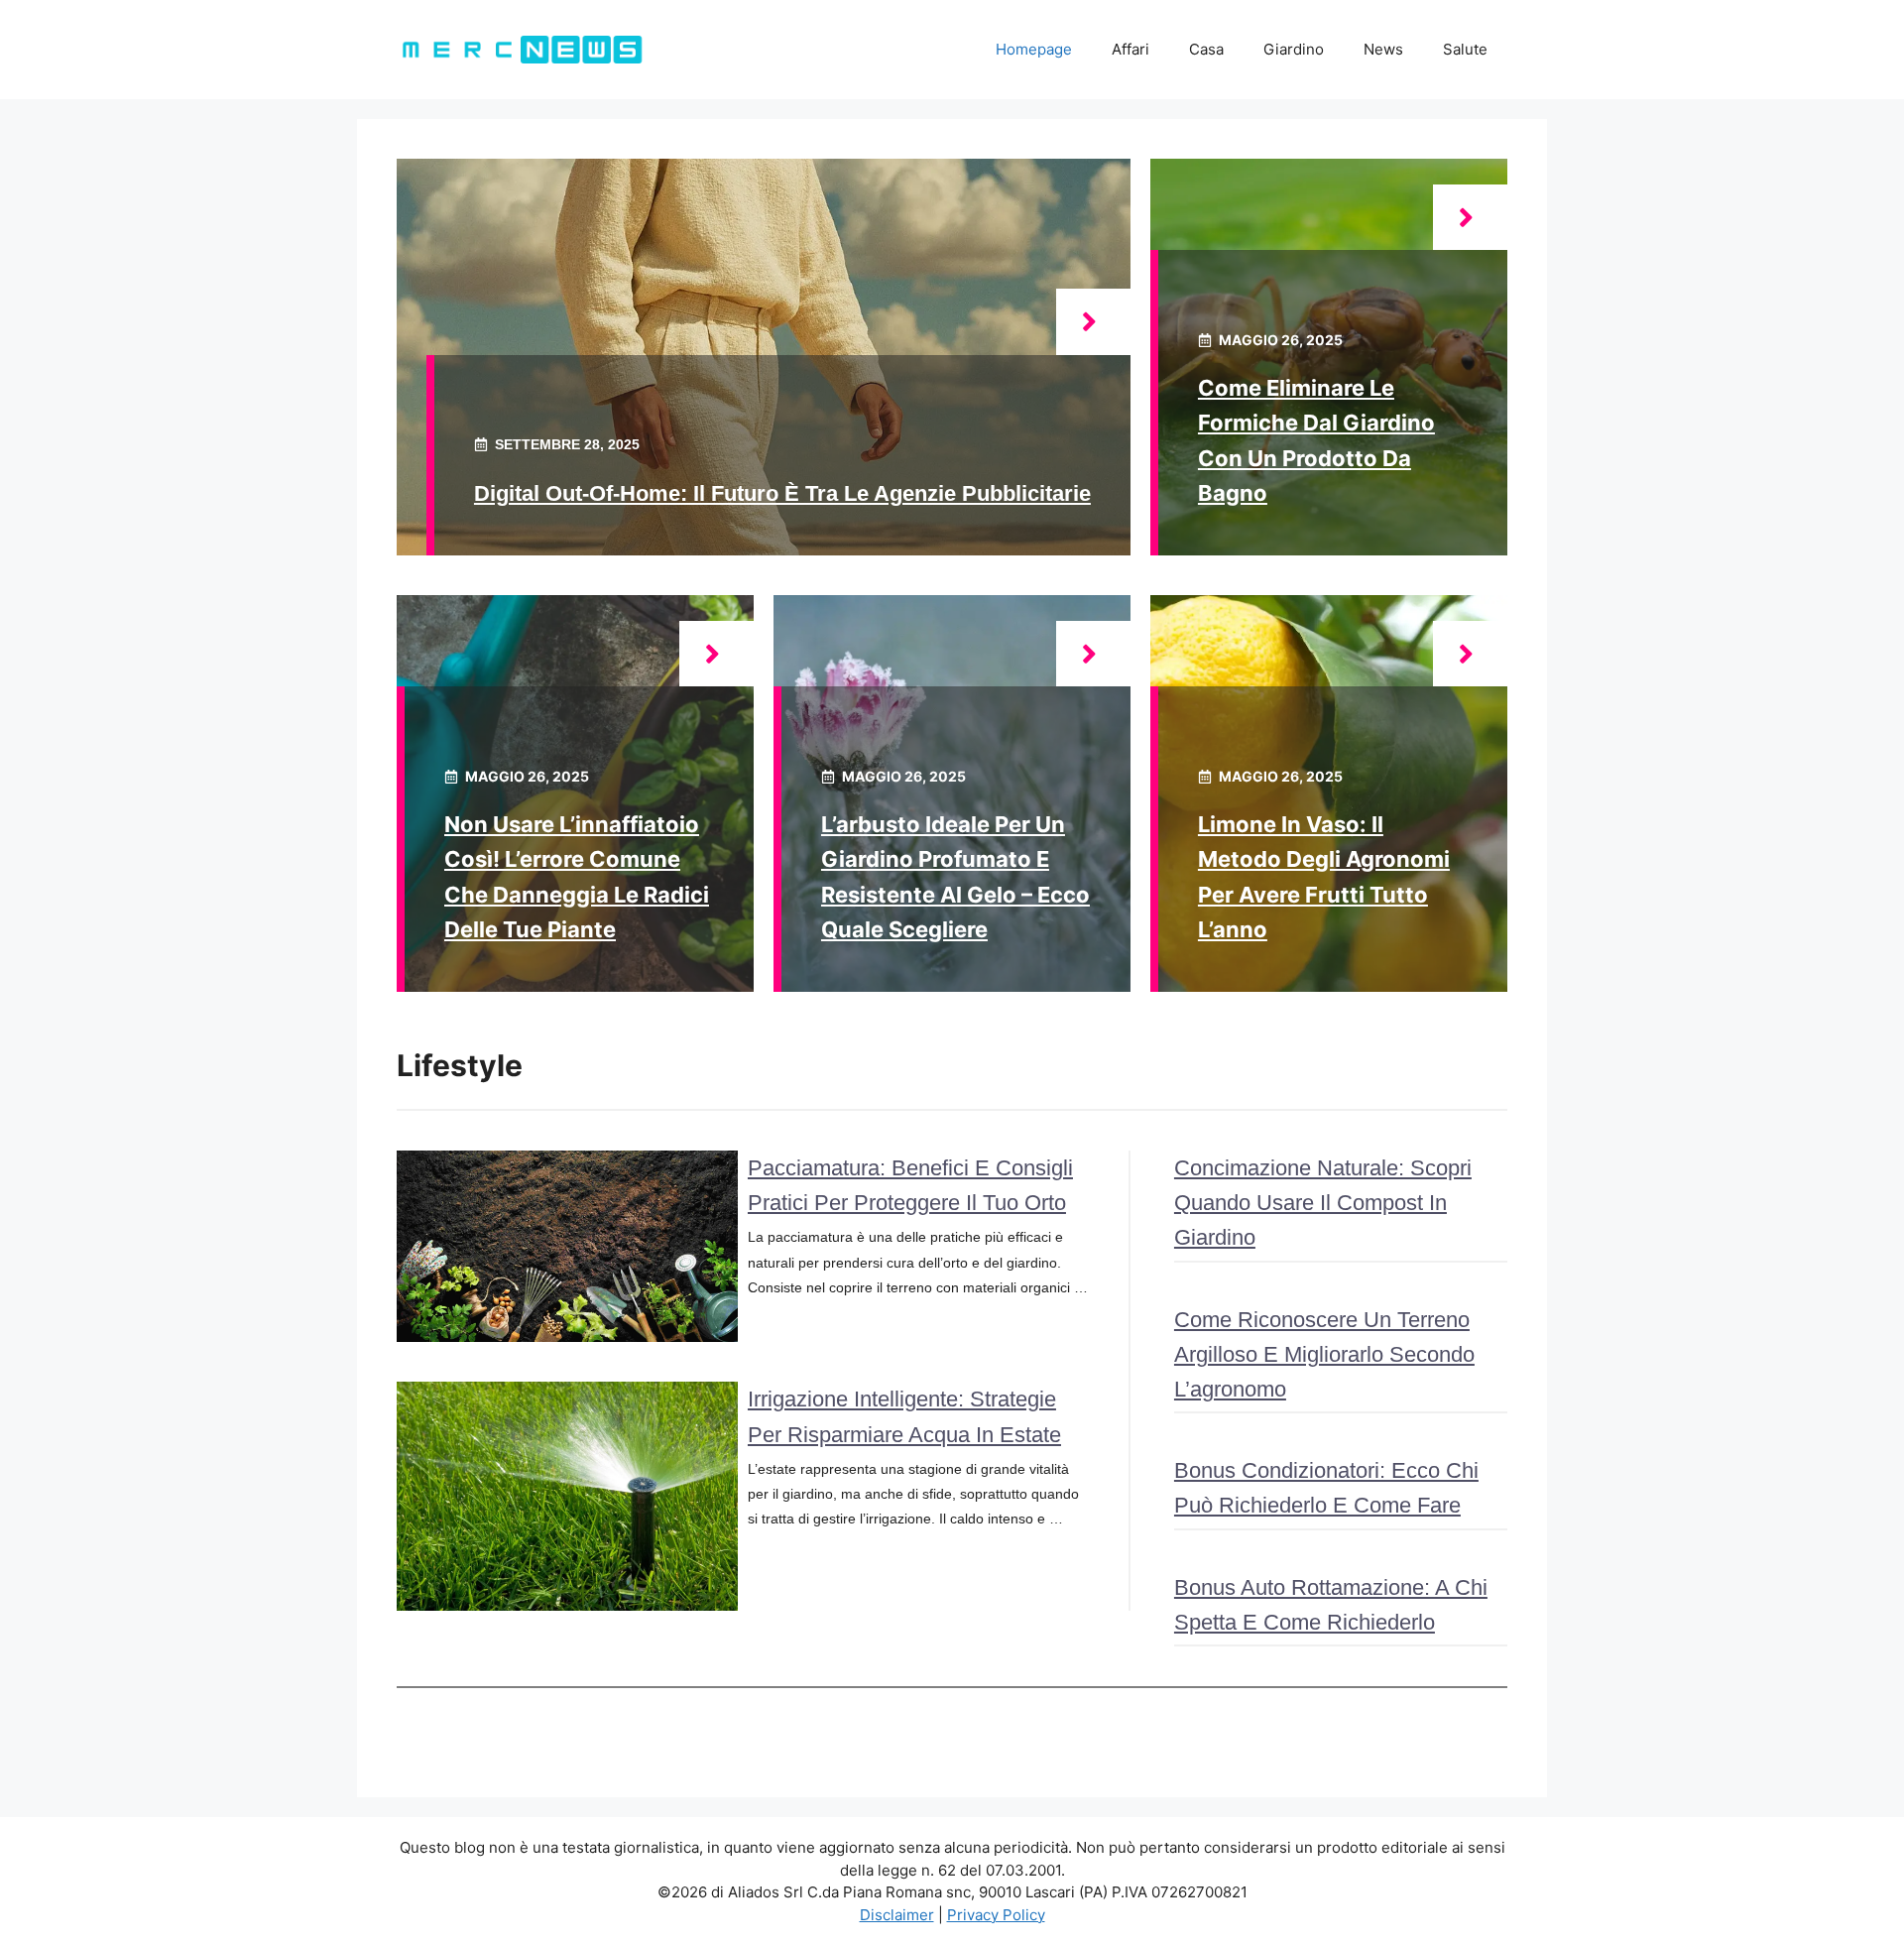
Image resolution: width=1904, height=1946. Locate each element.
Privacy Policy (996, 1915)
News (1383, 49)
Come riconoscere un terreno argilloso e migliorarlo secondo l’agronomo (1324, 1354)
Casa (1206, 49)
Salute (1465, 49)
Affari (1130, 49)
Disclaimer (897, 1915)
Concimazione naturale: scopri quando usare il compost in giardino (1323, 1203)
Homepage (1034, 49)
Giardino (1294, 49)
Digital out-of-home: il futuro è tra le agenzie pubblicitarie (782, 493)
